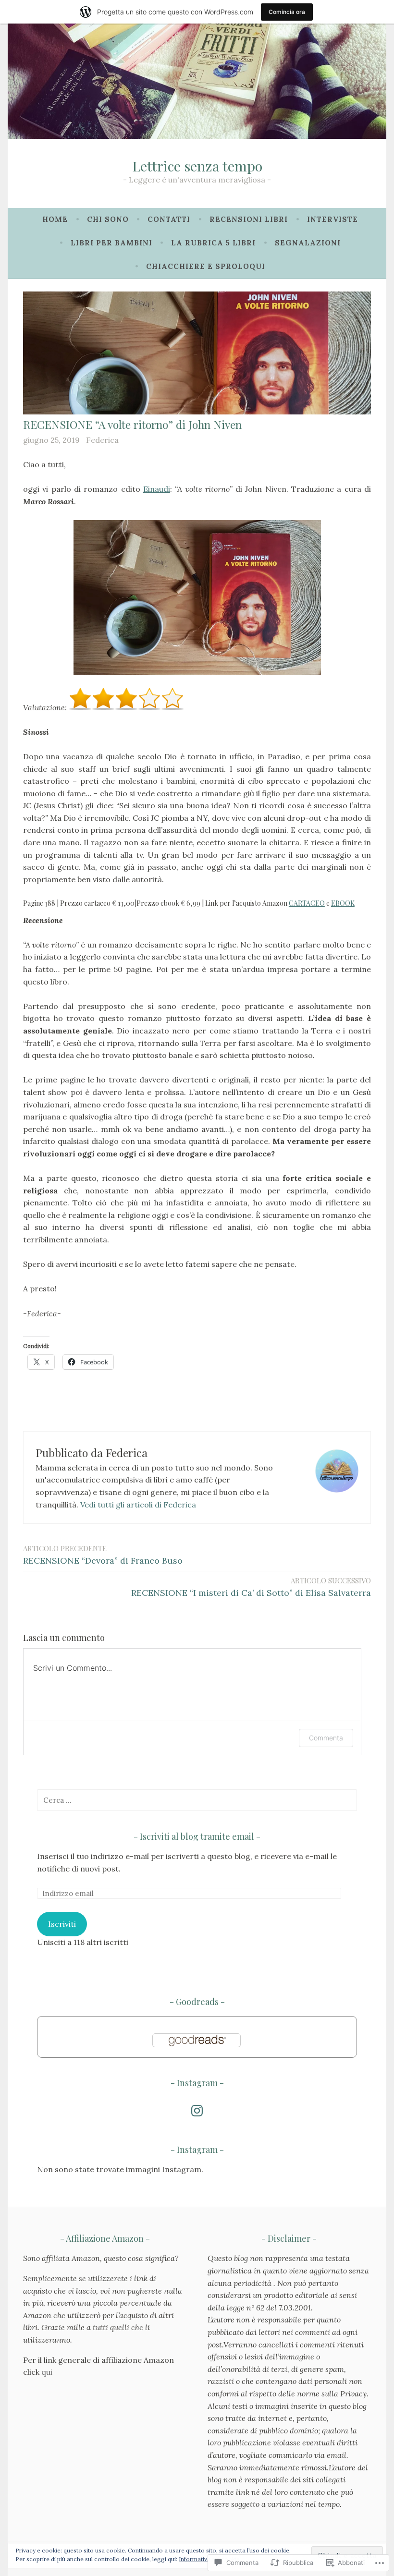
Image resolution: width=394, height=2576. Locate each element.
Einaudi (157, 489)
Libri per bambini (111, 243)
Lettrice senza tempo (197, 166)
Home (55, 219)
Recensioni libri (249, 219)
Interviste (332, 219)
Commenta (326, 1738)
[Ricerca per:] (197, 1800)
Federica (102, 440)
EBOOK (343, 903)
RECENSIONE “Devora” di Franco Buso (103, 1555)
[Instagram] (197, 2111)
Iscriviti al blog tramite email (197, 1836)
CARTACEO (307, 903)
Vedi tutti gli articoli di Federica (138, 1505)
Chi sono (108, 219)
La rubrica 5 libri (213, 243)
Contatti (169, 219)
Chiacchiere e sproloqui (206, 266)
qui (47, 2372)
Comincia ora (287, 12)
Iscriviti (62, 1924)
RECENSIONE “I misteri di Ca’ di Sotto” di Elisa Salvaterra (251, 1587)
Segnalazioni (308, 243)
